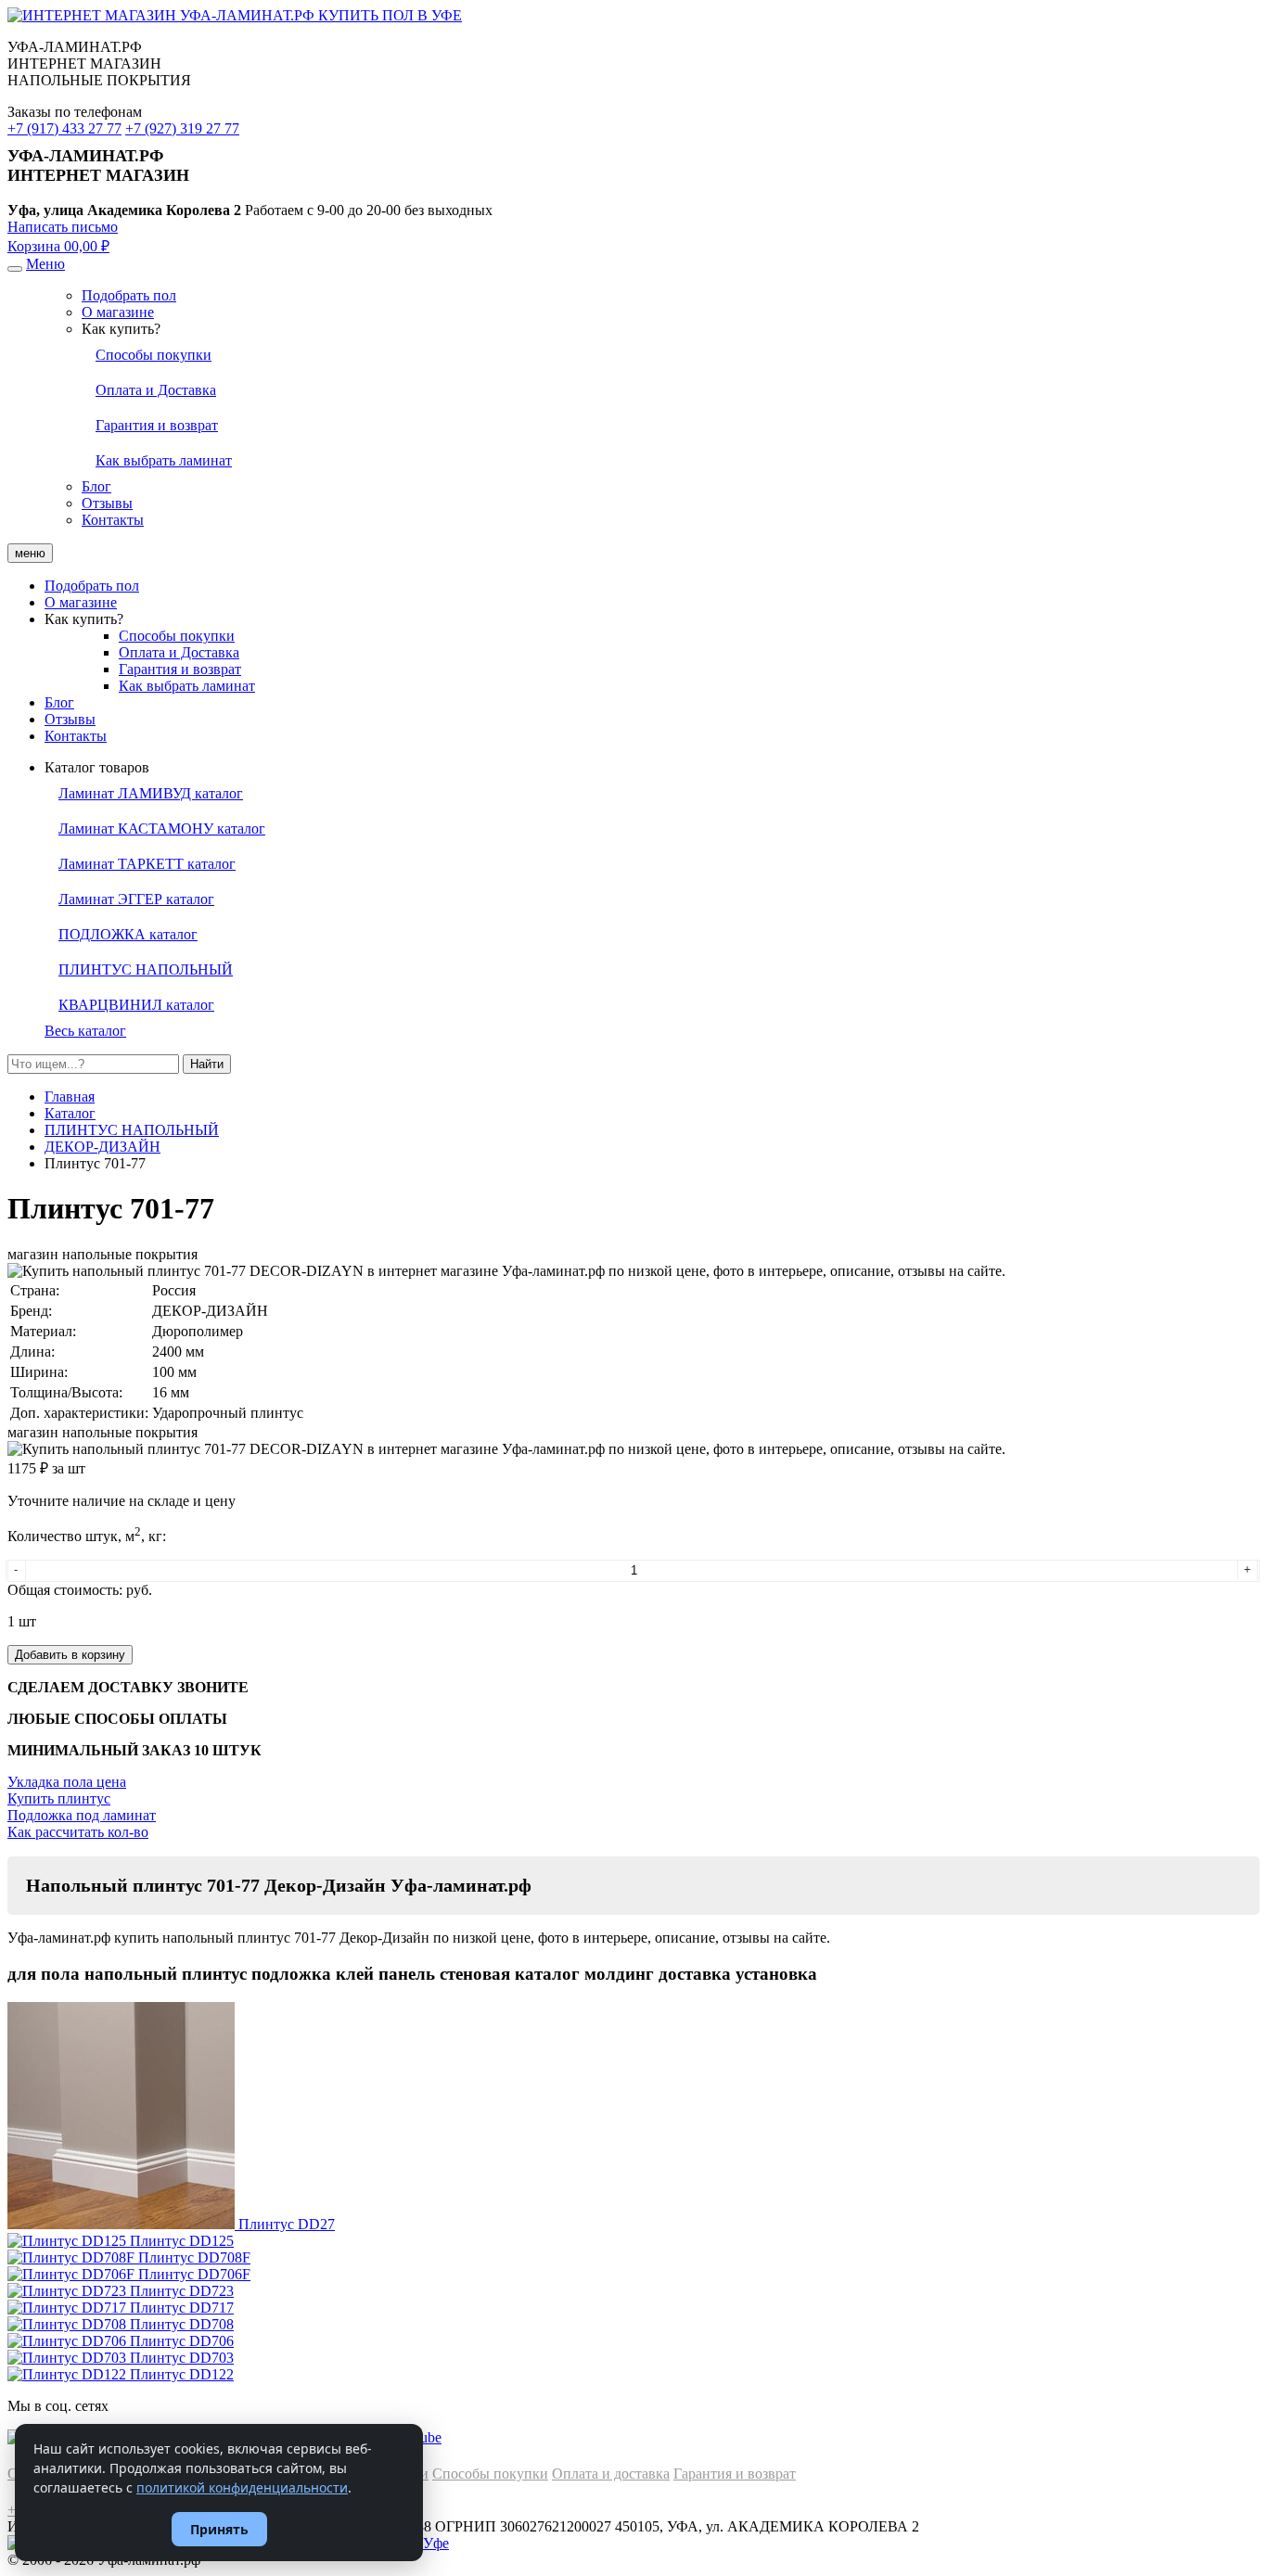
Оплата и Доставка (179, 652)
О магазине (118, 312)
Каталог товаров (97, 767)
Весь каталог (85, 1031)
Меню (45, 264)
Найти (207, 1064)
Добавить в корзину (70, 1655)
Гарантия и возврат (180, 669)
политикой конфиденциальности (242, 2487)
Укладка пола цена (67, 1782)
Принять (219, 2529)
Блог (96, 486)
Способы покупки (177, 636)
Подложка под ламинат (82, 1815)
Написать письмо (63, 227)
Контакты (113, 520)
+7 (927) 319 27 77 (182, 128)
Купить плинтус (59, 1798)
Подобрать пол (129, 295)
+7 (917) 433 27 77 (64, 128)
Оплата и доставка (611, 2474)
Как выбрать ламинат (187, 686)
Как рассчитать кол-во (78, 1832)
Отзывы (107, 503)
